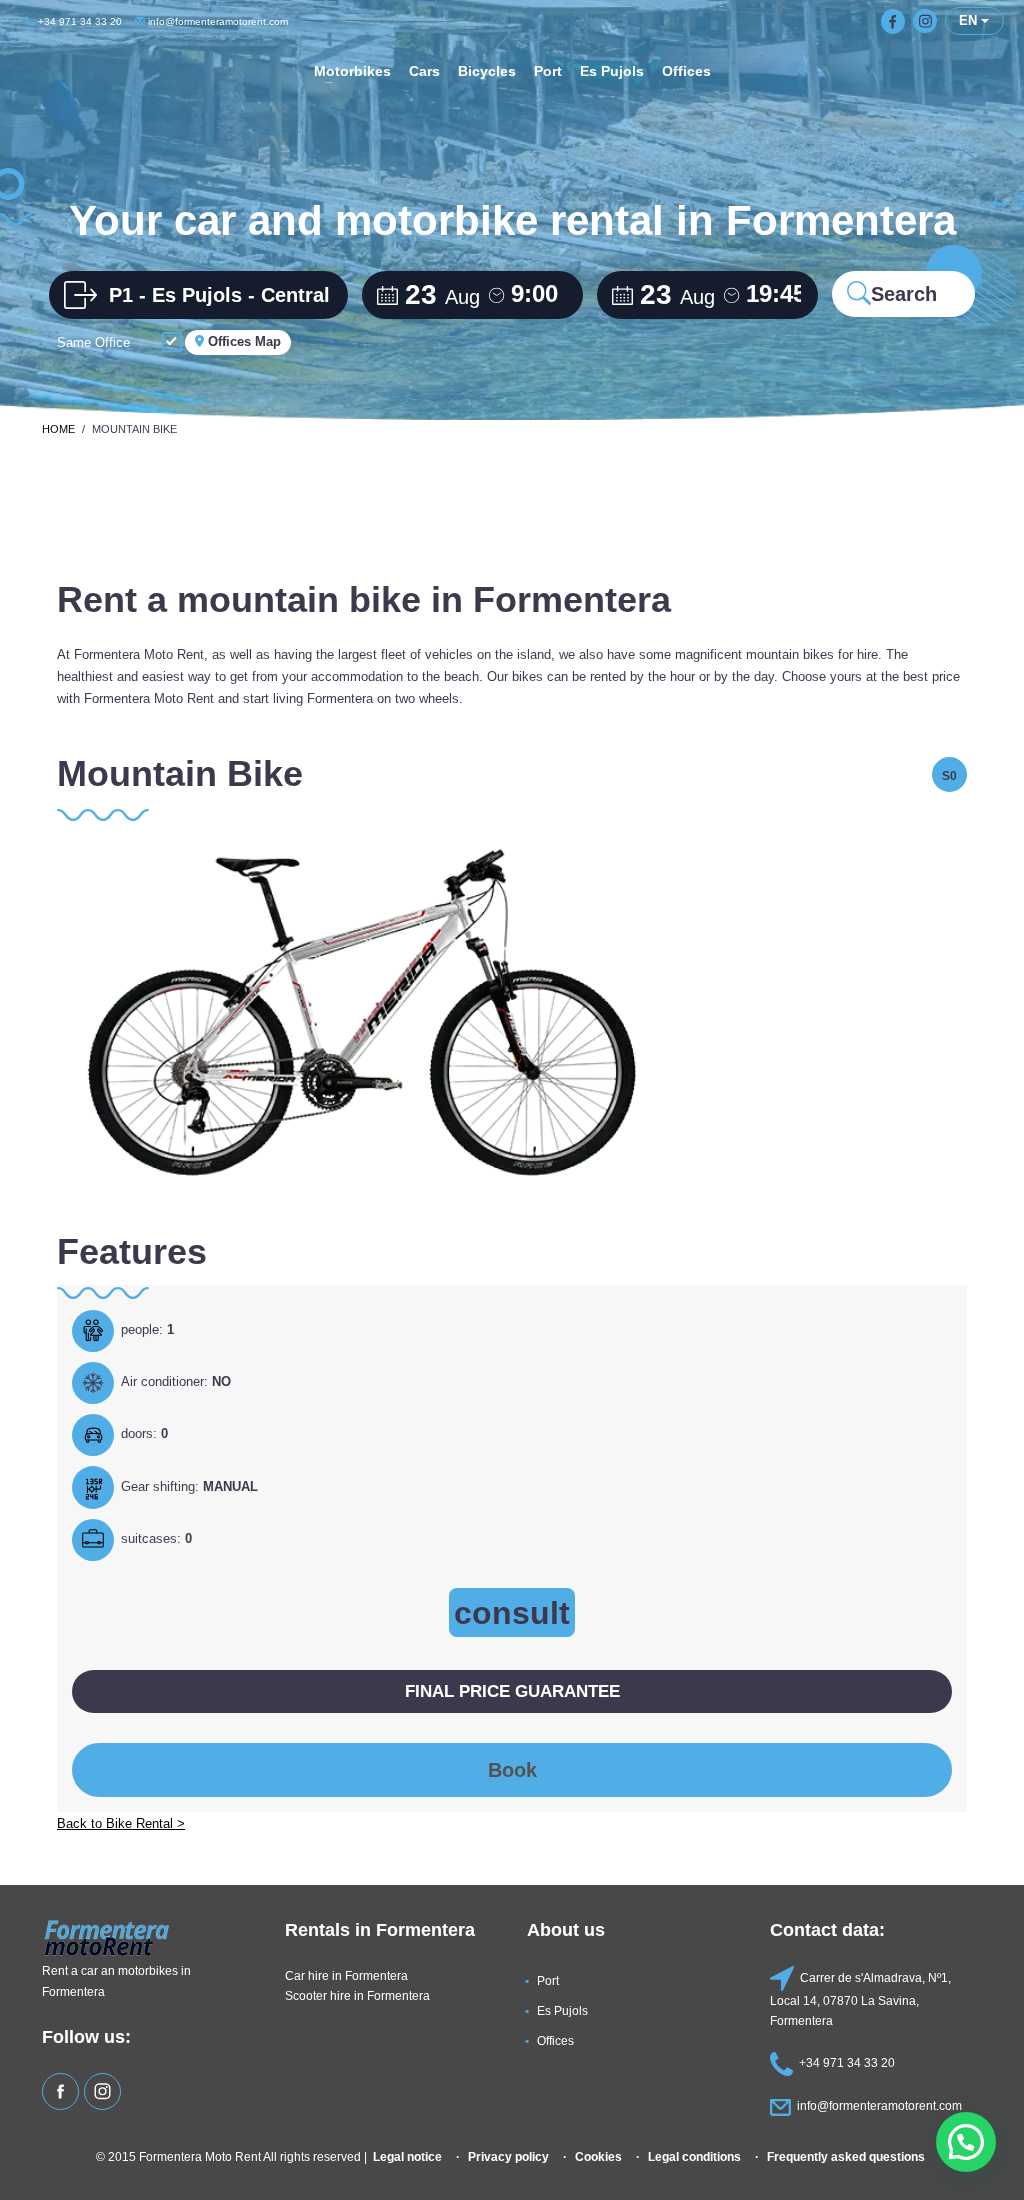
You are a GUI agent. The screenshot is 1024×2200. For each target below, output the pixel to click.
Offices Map (242, 341)
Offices (555, 2040)
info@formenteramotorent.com (216, 21)
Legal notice (407, 2156)
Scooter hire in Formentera (357, 1995)
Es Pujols (562, 2010)
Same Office (93, 342)
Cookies (598, 2156)
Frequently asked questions (846, 2156)
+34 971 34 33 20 (78, 21)
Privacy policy (508, 2156)
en (970, 20)
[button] (966, 2142)
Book (512, 1770)
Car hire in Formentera (346, 1975)
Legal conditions (694, 2156)
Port (548, 1980)
